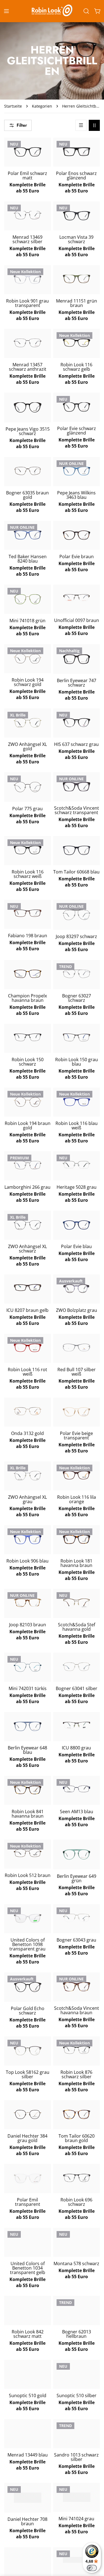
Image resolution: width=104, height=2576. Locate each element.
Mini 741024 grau (76, 2519)
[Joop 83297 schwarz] (77, 915)
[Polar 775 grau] (28, 787)
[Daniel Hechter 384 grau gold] (28, 2115)
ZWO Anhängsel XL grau (27, 1499)
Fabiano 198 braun (28, 936)
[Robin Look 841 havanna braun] (28, 1790)
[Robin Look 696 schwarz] (77, 2178)
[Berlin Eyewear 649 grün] (77, 1854)
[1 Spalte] (81, 125)
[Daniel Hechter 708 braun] (28, 2498)
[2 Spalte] (94, 125)
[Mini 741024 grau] (77, 2497)
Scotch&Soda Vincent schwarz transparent (77, 810)
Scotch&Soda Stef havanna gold (77, 1627)
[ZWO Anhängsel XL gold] (28, 723)
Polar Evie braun (77, 557)
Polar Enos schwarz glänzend (76, 176)
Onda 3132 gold (27, 1433)
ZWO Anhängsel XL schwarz (27, 1249)
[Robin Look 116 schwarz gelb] (77, 343)
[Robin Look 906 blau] (28, 1539)
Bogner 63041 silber (77, 1688)
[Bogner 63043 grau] (77, 1918)
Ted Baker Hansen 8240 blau (28, 559)
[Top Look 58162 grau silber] (28, 2051)
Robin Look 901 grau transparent (27, 303)
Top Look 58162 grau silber (28, 2074)
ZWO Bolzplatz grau (77, 1310)
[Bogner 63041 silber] (77, 1667)
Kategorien (42, 106)
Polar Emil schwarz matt (27, 176)
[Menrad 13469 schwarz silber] (28, 215)
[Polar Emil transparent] (28, 2179)
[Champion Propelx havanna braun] (28, 974)
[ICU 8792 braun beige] (28, 2561)
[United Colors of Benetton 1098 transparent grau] (28, 1918)
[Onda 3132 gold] (28, 1411)
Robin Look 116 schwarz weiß (28, 874)
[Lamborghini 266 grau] (28, 1165)
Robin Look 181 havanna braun (76, 1563)
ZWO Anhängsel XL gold (27, 746)
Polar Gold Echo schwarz (28, 2011)
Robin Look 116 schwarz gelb (76, 367)
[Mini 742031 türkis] (28, 1667)
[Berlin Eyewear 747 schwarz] (77, 659)
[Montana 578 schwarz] (77, 2242)
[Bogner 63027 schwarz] (77, 974)
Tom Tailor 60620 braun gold (77, 2138)
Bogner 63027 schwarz (77, 998)
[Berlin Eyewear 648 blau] (28, 1726)
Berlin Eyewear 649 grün (77, 1878)
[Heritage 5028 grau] (77, 1165)
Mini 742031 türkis (28, 1688)
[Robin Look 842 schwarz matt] (28, 2310)
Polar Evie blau (76, 1246)
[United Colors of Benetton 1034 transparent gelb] (28, 2242)
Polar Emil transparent (28, 2202)
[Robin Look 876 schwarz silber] (77, 2050)
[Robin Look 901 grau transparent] (28, 279)
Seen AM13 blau (77, 1812)
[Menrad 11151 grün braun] (77, 279)
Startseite (13, 106)
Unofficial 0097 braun (77, 620)
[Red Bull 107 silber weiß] (77, 1347)
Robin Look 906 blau (27, 1561)
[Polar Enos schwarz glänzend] (77, 152)
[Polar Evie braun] (77, 535)
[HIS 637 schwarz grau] (77, 723)
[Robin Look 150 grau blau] (77, 1037)
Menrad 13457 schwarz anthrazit (28, 367)
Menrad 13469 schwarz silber (27, 239)
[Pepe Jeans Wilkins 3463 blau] (77, 471)
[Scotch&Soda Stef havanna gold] (77, 1603)
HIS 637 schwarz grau (76, 744)
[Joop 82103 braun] (28, 1603)
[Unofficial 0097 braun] (77, 598)
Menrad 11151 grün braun (77, 303)
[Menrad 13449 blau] (28, 2433)
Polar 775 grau (27, 809)
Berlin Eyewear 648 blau (27, 1750)
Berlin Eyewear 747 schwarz (77, 683)
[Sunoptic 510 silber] (77, 2373)
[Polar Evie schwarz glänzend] (77, 407)
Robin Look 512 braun (28, 1875)
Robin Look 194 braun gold (28, 1126)
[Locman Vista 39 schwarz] (77, 216)
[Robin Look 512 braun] (28, 1853)
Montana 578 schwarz (76, 2263)
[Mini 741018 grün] (28, 599)
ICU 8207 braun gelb (27, 1310)
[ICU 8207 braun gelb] (28, 1288)
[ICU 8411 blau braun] (77, 2560)
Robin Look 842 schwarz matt (28, 2334)
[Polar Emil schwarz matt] (28, 152)
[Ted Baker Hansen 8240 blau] (28, 535)
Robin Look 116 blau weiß (77, 1126)
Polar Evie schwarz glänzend (77, 431)
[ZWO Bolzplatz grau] (77, 1289)
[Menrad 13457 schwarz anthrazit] (28, 343)
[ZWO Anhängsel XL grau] (28, 1476)
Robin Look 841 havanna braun (28, 1814)
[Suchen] (86, 11)
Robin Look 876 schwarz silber (76, 2074)
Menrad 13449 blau (28, 2455)
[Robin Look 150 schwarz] (28, 1037)
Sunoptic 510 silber (77, 2395)
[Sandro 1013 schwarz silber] (77, 2434)
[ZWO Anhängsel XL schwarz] (28, 1225)
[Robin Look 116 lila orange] (77, 1475)
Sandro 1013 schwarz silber (76, 2457)
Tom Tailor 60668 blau (76, 872)
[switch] (92, 2568)
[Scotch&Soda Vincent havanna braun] (77, 1987)
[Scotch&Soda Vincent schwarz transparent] (77, 787)
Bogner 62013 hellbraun (77, 2334)
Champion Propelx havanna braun (27, 998)
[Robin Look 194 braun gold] (28, 1102)
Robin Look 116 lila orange (77, 1499)
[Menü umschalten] (6, 11)
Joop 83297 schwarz (76, 936)
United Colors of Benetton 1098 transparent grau (27, 1944)
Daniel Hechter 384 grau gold (27, 2138)
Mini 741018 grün (27, 621)
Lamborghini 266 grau (27, 1187)
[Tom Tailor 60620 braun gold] (77, 2114)
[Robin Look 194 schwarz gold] (28, 659)
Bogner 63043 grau (76, 1940)
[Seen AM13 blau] (77, 1789)
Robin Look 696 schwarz (76, 2202)
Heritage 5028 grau (77, 1187)
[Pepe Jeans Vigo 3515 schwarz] (28, 407)
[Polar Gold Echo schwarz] (28, 1987)
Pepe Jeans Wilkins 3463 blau (76, 495)
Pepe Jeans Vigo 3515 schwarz (28, 431)
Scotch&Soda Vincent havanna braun (77, 2010)
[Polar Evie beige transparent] (77, 1412)
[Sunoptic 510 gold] (28, 2373)
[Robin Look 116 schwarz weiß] (28, 850)
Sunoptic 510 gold (28, 2395)
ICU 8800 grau (76, 1748)
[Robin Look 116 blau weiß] (77, 1102)
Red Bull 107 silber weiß (77, 1372)
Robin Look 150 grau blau (77, 1062)
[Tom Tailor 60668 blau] (77, 850)
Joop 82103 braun (28, 1625)
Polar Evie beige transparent (76, 1436)
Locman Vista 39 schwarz (76, 239)
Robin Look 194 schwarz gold (28, 682)
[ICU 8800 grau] (77, 1725)
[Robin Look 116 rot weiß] (28, 1348)
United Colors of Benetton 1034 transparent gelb (28, 2268)
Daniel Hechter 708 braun (27, 2521)
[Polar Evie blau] (77, 1225)
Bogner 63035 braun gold (27, 495)
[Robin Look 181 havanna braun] (77, 1539)
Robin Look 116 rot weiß (27, 1372)
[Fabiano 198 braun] (28, 913)
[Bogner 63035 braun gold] (28, 471)
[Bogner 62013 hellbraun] (77, 2310)
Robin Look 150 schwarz (28, 1062)
